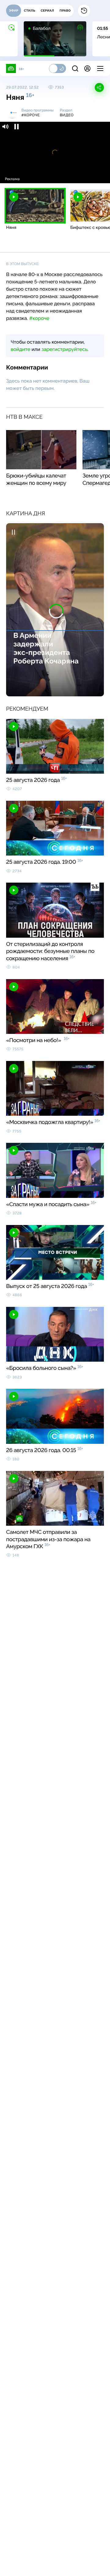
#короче (39, 318)
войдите (20, 349)
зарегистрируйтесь (64, 349)
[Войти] (87, 68)
